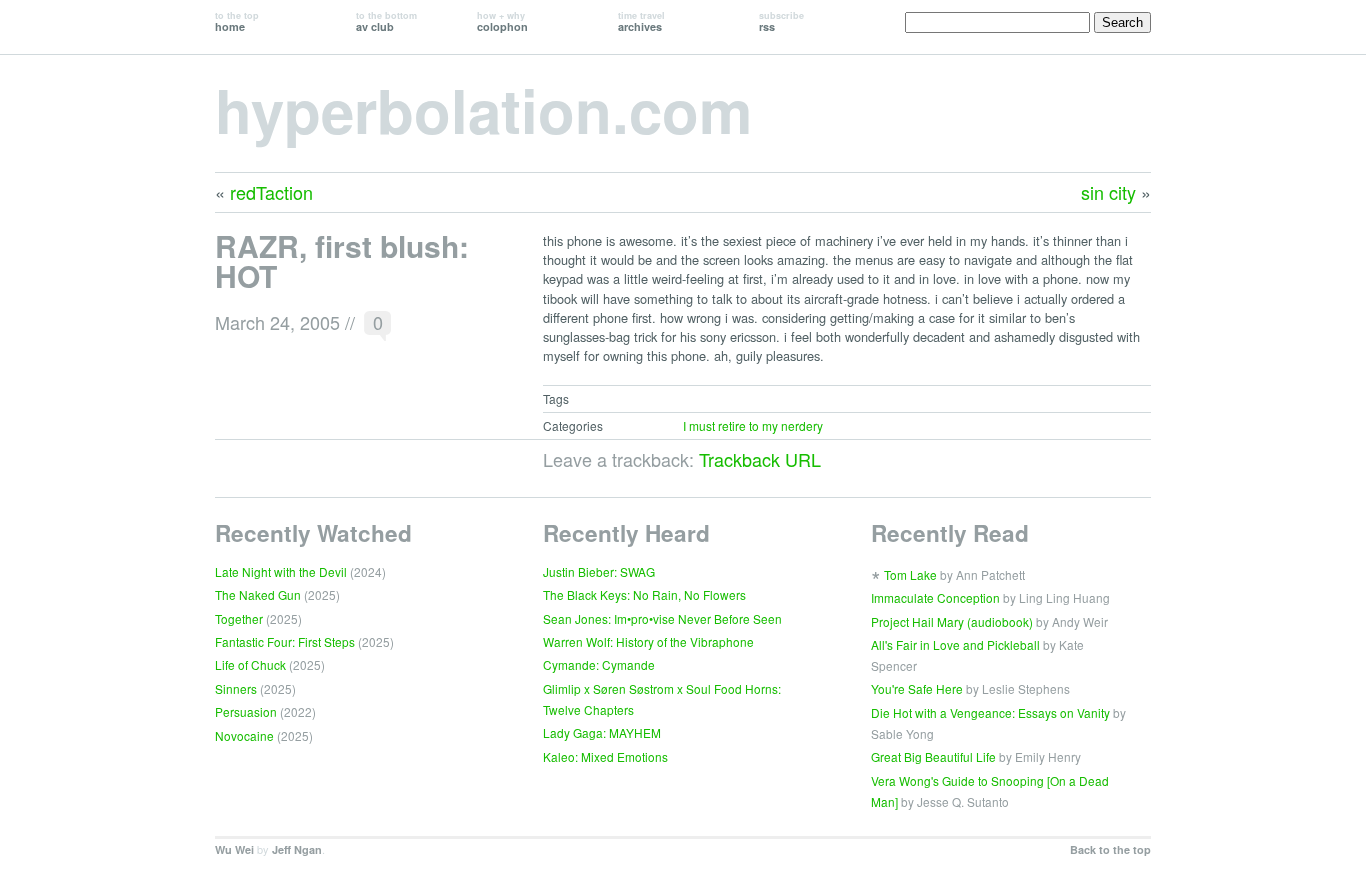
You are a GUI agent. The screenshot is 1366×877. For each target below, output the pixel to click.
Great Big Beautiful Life (933, 756)
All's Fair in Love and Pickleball (955, 644)
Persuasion (246, 711)
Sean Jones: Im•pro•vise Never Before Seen (662, 618)
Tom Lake (910, 574)
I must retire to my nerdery (753, 425)
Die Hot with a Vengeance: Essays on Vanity (990, 712)
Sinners (236, 688)
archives (641, 21)
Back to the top (1110, 849)
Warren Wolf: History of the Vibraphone (648, 641)
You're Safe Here (917, 688)
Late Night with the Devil (281, 571)
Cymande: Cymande (599, 664)
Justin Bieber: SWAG (599, 571)
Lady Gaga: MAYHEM (602, 732)
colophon (502, 21)
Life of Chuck (250, 664)
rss (781, 21)
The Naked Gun (258, 594)
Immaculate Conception (935, 597)
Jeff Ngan (297, 849)
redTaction (271, 192)
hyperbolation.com (483, 109)
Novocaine (244, 735)
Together (239, 618)
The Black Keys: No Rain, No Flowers (644, 594)
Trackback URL (760, 459)
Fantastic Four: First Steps (285, 641)
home (237, 21)
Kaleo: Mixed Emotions (605, 756)
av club (386, 21)
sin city (1108, 192)
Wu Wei (234, 849)
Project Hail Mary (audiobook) (952, 621)
